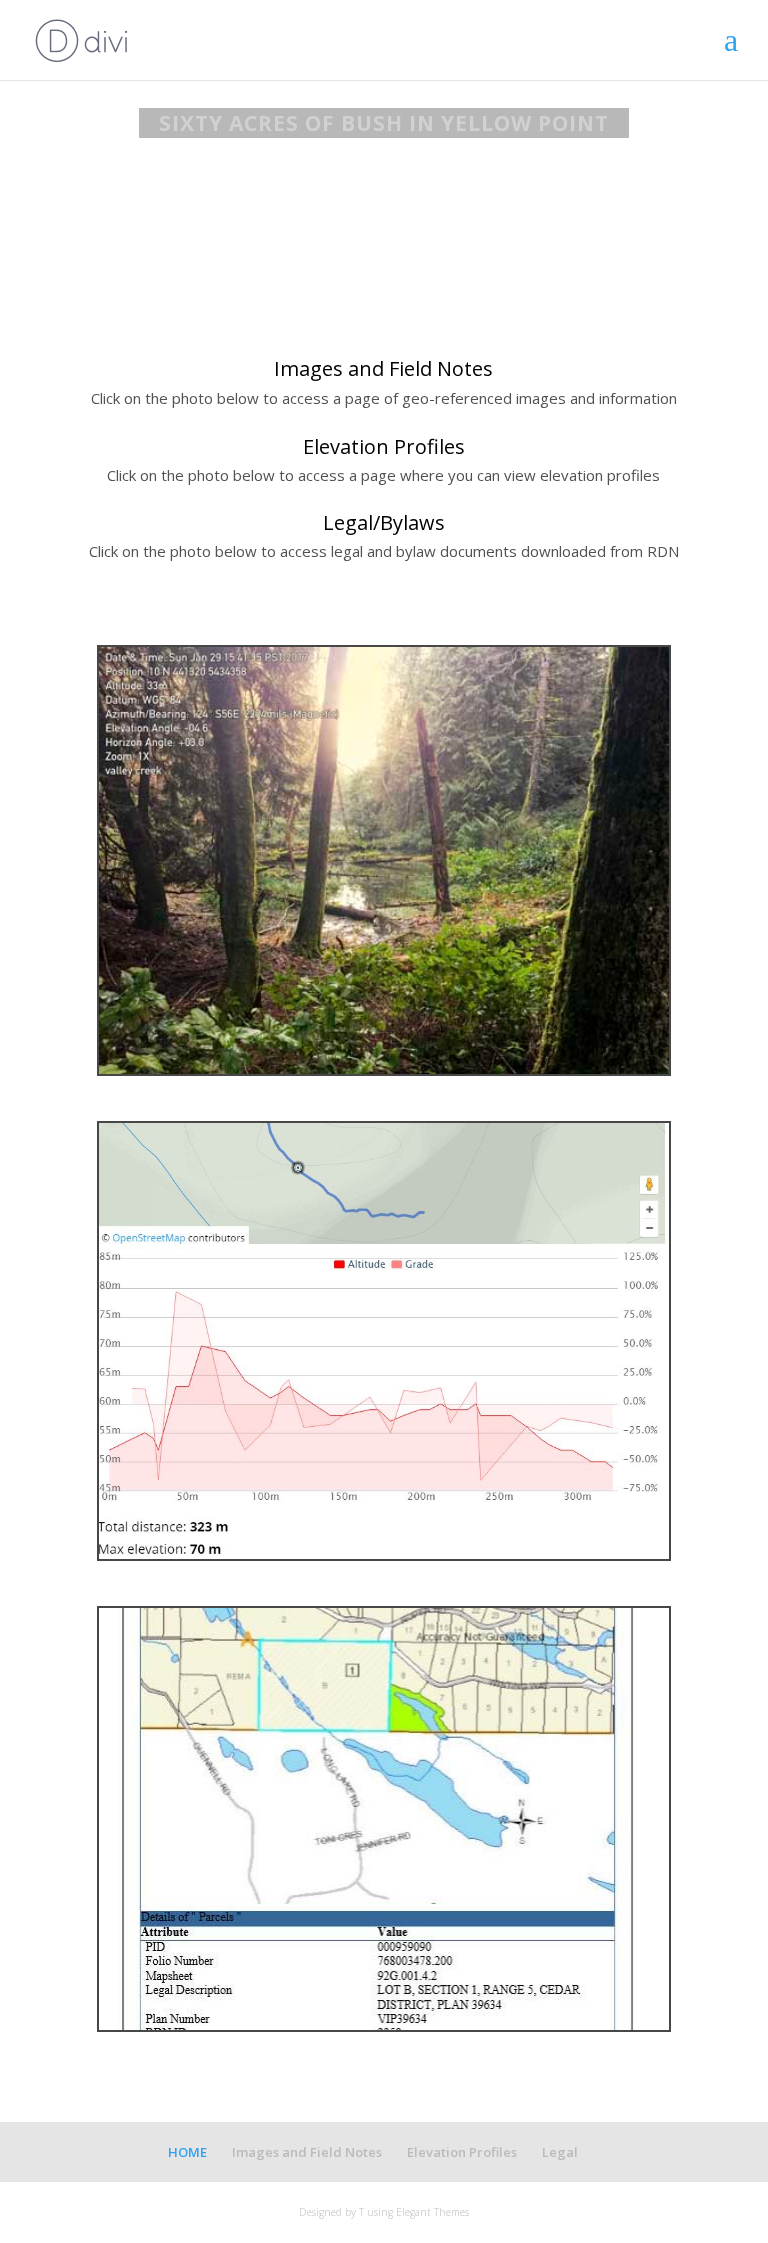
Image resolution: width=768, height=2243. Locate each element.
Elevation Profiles (462, 2152)
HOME (187, 2152)
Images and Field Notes (307, 2152)
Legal (560, 2152)
